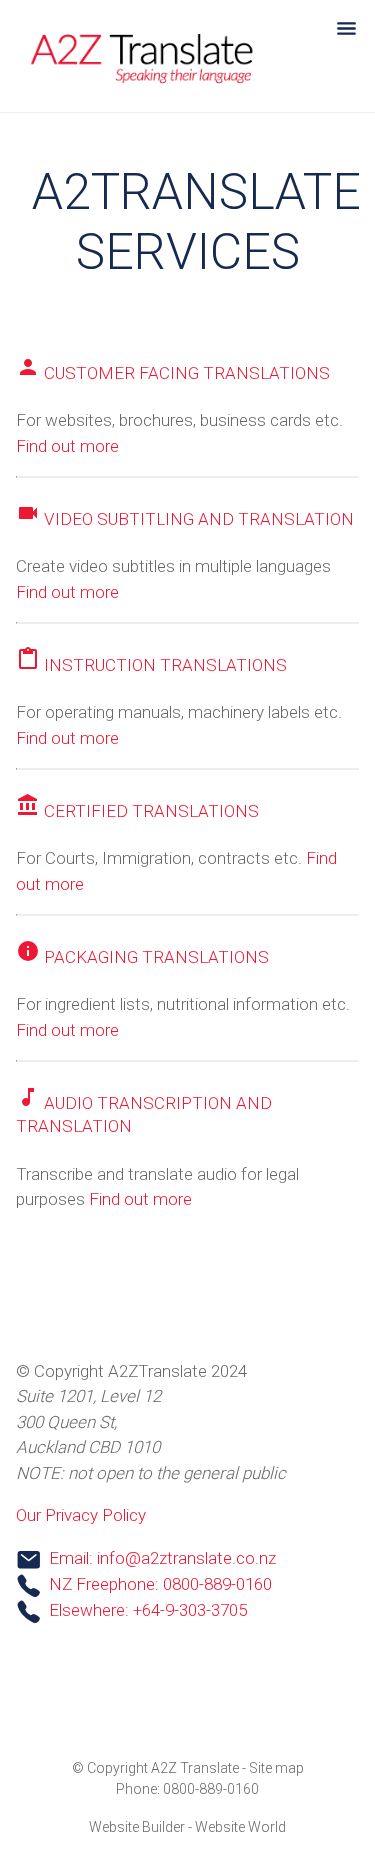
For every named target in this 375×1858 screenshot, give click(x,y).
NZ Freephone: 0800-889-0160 (160, 1584)
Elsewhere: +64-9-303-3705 (148, 1610)
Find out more (67, 446)
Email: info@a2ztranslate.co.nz (162, 1558)
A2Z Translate (195, 1768)
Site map (276, 1768)
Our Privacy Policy (81, 1515)
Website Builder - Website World (187, 1827)
